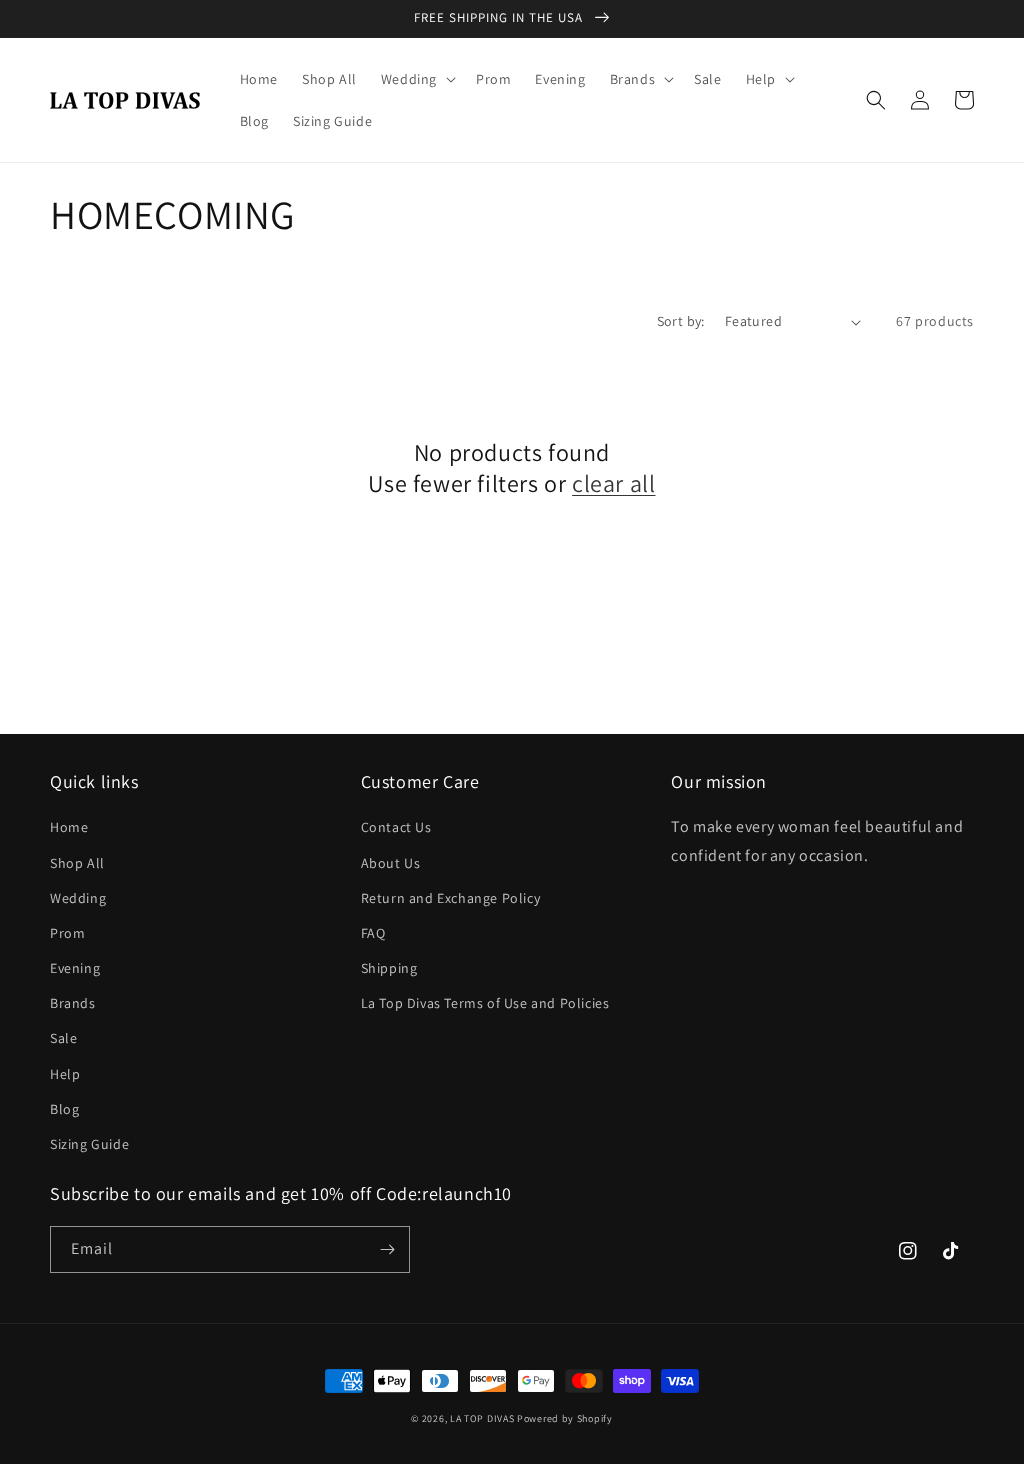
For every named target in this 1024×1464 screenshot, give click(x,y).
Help (65, 1074)
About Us (391, 863)
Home (69, 827)
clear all (613, 483)
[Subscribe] (387, 1249)
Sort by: (681, 321)
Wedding (78, 898)
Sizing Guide (89, 1144)
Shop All (77, 863)
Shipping (389, 968)
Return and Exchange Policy (451, 898)
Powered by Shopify (565, 1418)
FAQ (373, 933)
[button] (416, 79)
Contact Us (396, 827)
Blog (64, 1109)
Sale (63, 1038)
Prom (67, 933)
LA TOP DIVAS (483, 1418)
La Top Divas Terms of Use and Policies (485, 1003)
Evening (75, 968)
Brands (73, 1003)
